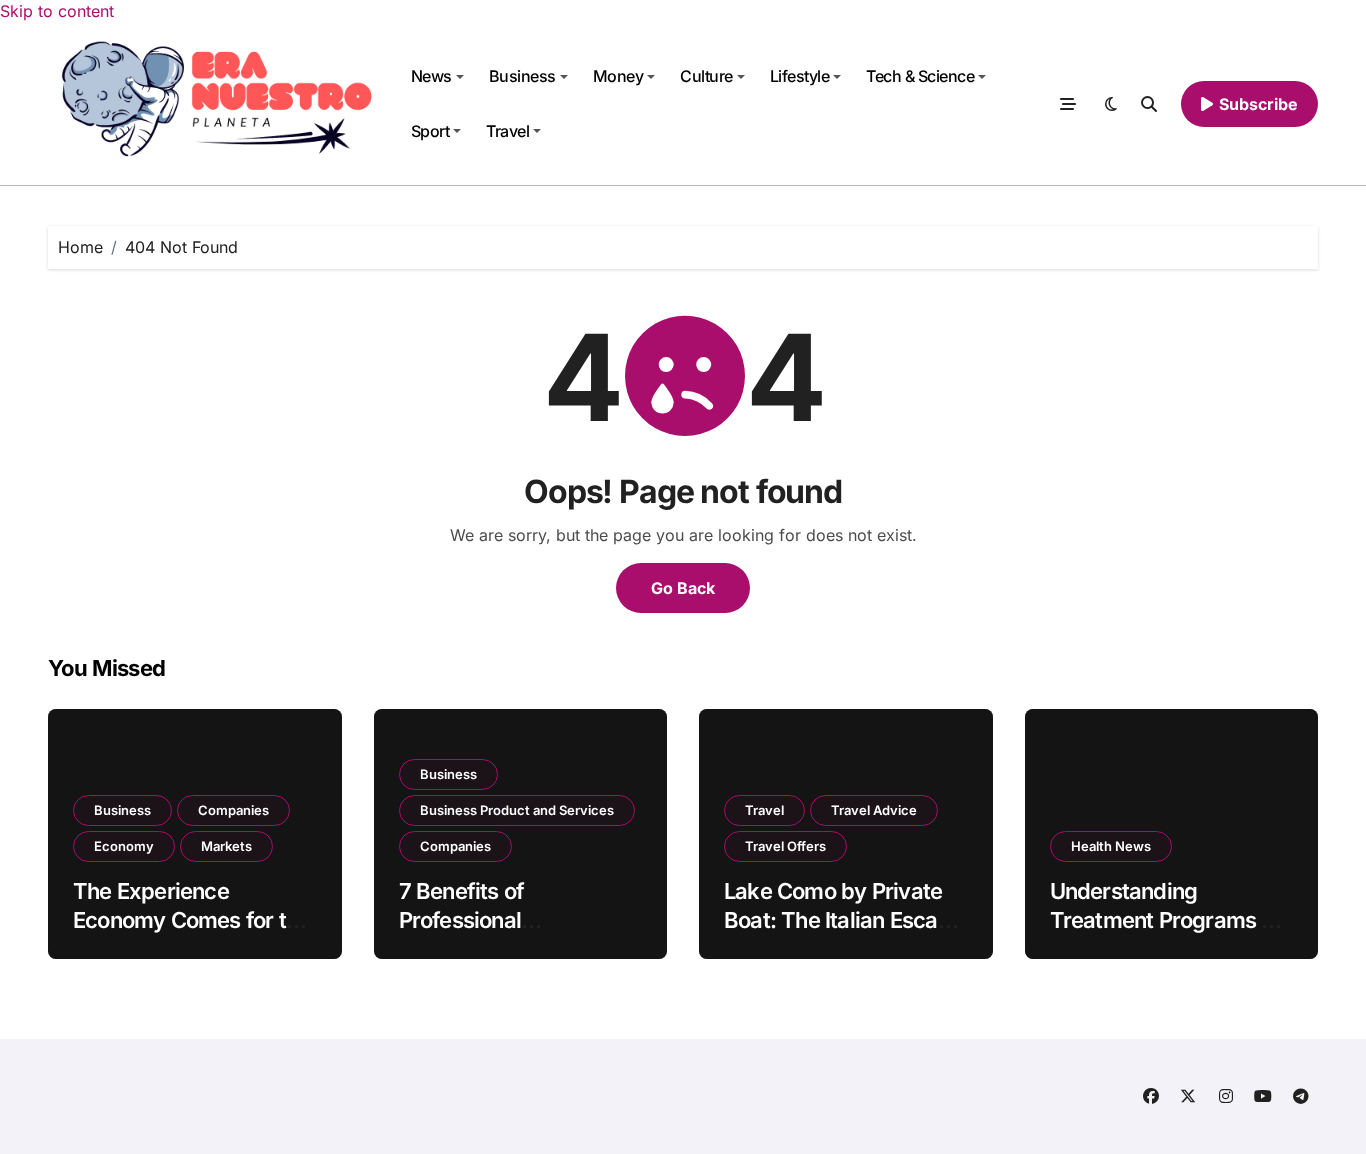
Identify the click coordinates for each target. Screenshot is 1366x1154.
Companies (233, 810)
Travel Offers (785, 846)
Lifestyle (800, 76)
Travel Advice (874, 810)
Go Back (683, 588)
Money (618, 76)
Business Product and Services (517, 810)
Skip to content (57, 11)
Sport (430, 131)
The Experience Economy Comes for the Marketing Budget (191, 919)
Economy (124, 846)
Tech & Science (920, 76)
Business (522, 76)
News (431, 76)
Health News (1111, 846)
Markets (226, 846)
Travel (507, 131)
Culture (706, 76)
